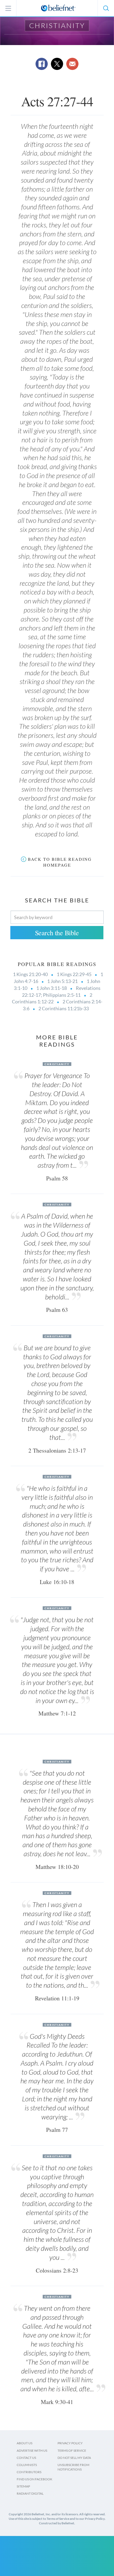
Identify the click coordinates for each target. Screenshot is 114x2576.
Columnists (27, 2465)
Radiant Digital (30, 2493)
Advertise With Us (32, 2451)
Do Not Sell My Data (74, 2458)
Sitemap (23, 2486)
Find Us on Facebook (34, 2479)
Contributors (29, 2472)
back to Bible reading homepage (60, 862)
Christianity (57, 25)
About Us (25, 2443)
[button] (106, 8)
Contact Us (26, 2458)
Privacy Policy (70, 2443)
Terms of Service (72, 2451)
